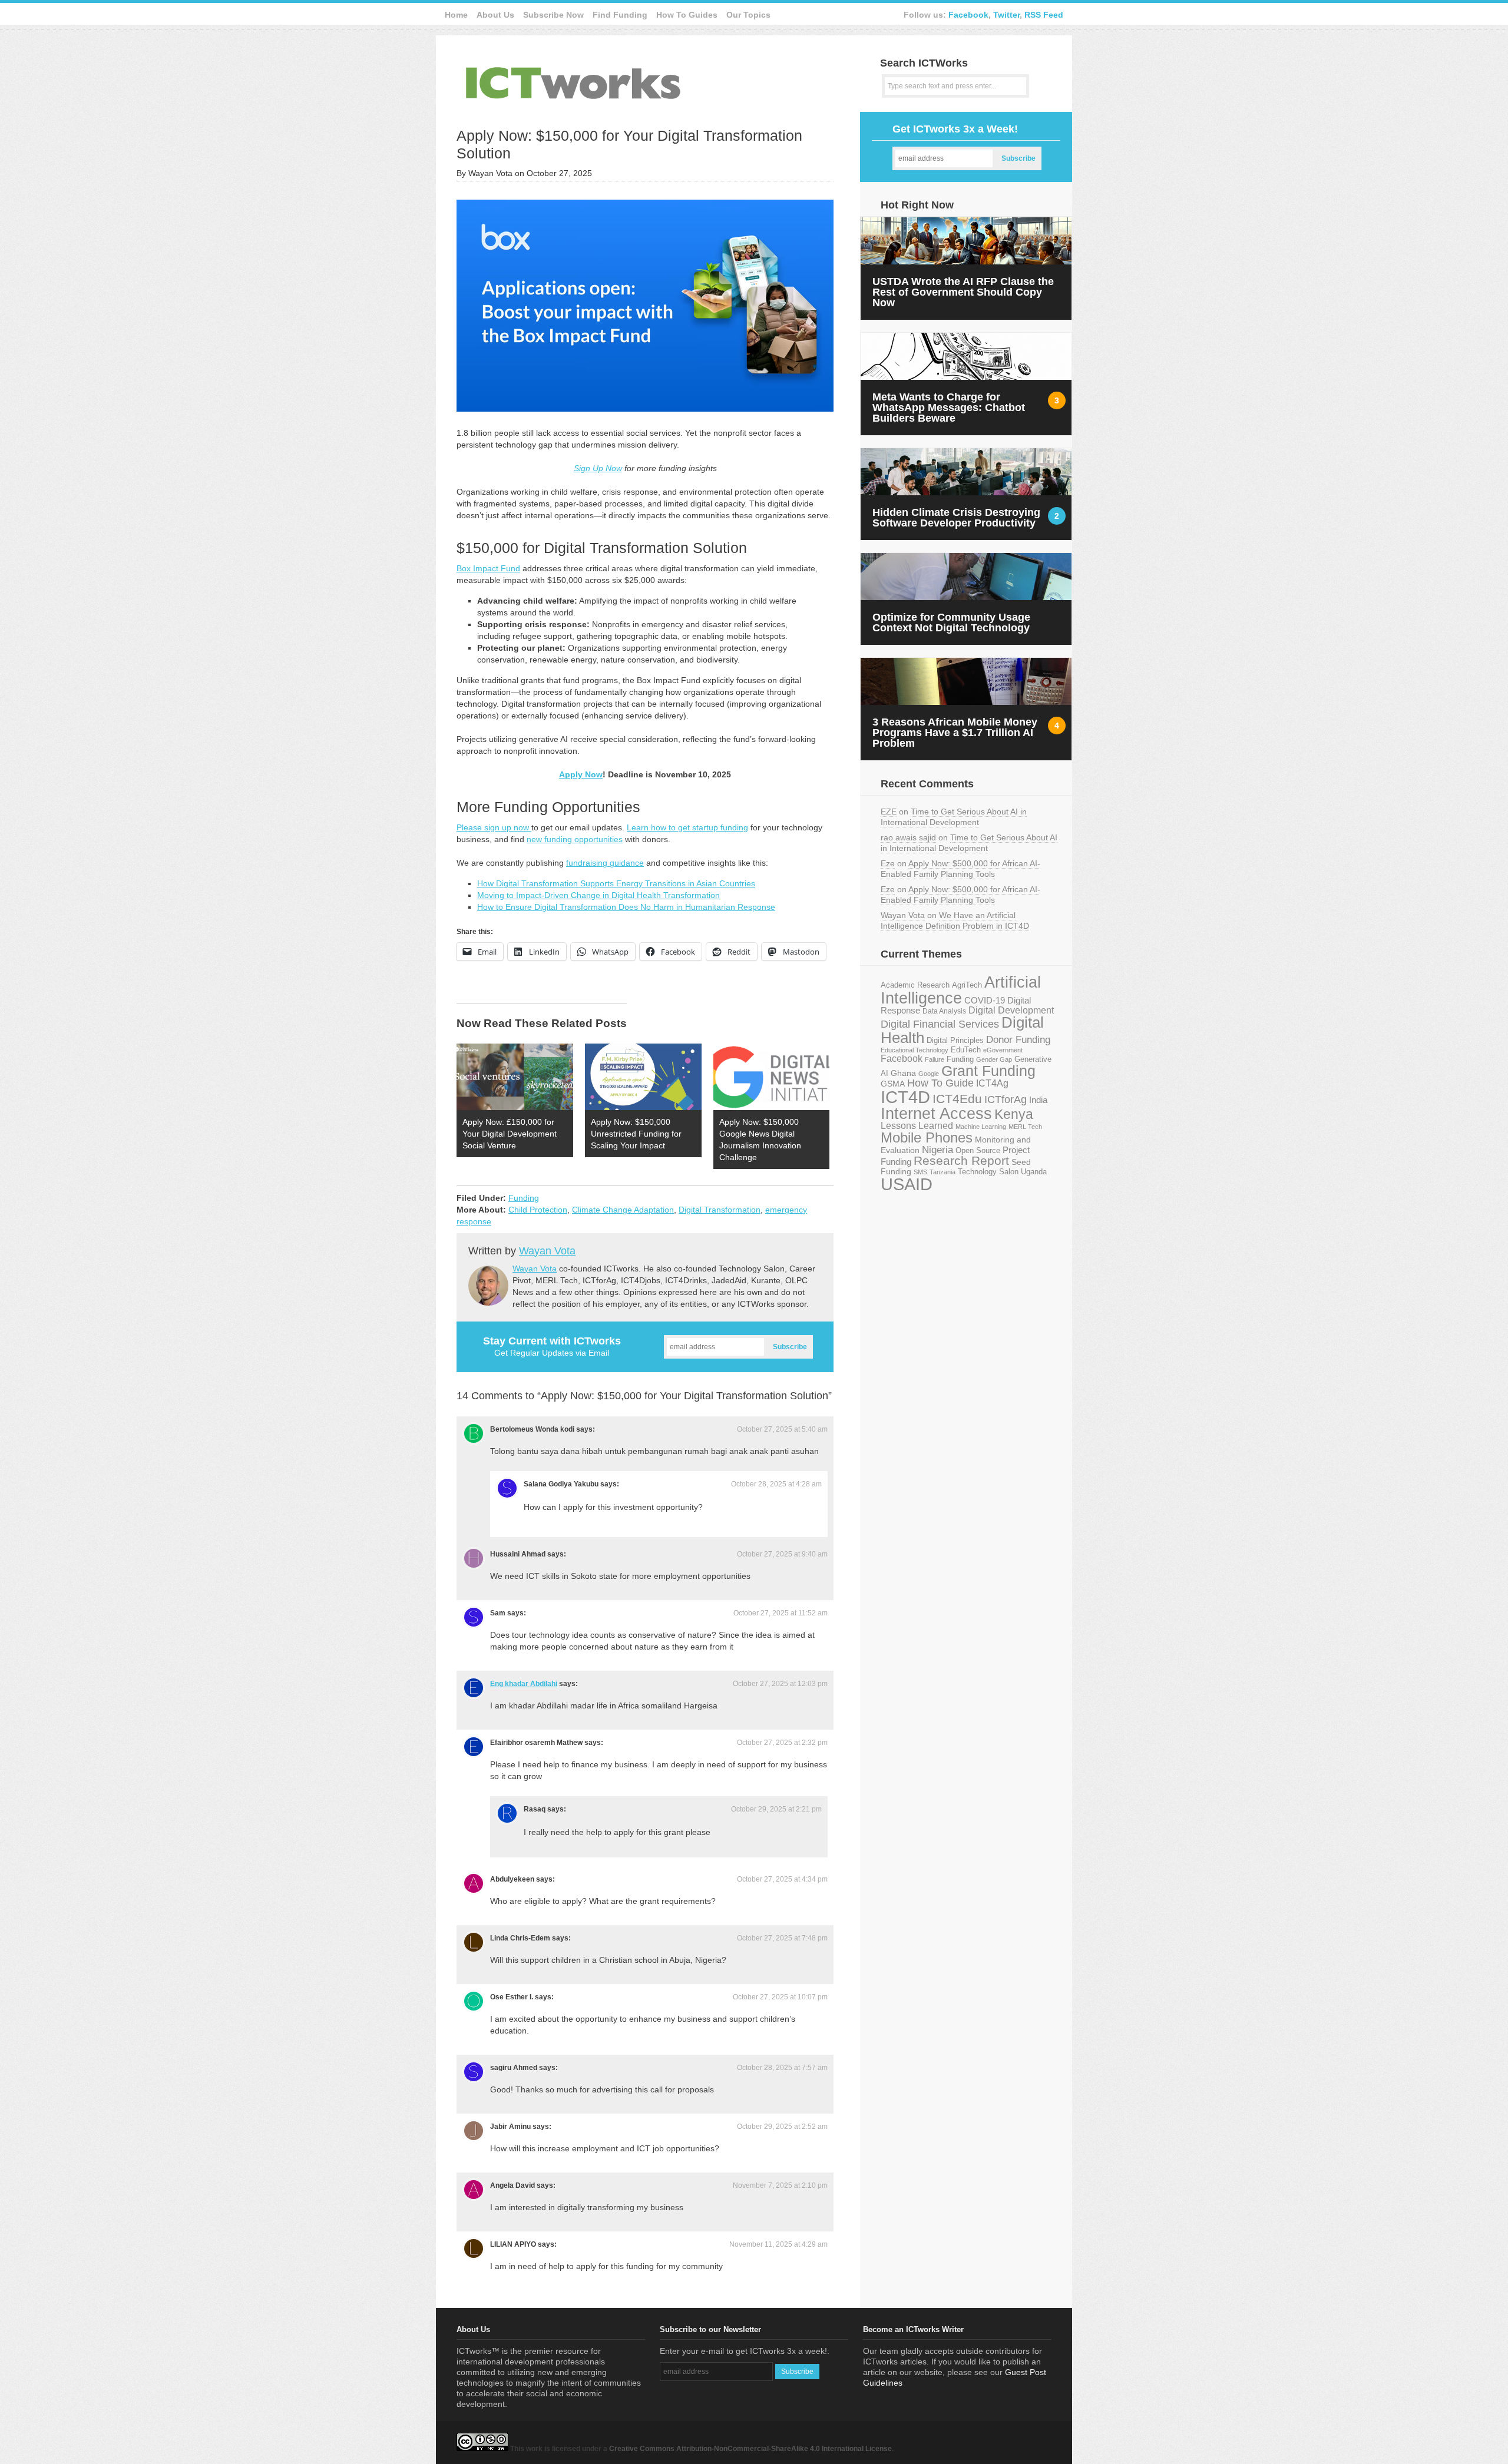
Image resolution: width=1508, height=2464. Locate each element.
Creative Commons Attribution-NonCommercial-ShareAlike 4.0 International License (750, 2449)
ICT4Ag (992, 1083)
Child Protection (538, 1210)
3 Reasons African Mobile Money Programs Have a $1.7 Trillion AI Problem (955, 733)
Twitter (1006, 15)
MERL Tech (1025, 1127)
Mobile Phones (927, 1137)
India (1038, 1100)
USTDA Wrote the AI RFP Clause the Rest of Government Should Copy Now (963, 292)
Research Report (961, 1160)
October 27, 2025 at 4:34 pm (782, 1879)
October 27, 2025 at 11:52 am (781, 1613)
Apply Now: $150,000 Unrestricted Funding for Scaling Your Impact (636, 1134)
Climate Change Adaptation (623, 1210)
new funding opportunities (575, 839)
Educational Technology (915, 1050)
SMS (920, 1172)
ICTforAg (1006, 1099)
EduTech (966, 1050)
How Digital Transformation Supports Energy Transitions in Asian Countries (616, 883)
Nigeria (937, 1150)
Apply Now (581, 774)
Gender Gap (994, 1059)
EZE (889, 812)
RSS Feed (1044, 15)
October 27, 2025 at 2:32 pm (782, 1743)
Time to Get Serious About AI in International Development (954, 817)
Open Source (978, 1150)
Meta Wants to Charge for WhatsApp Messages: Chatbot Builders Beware (949, 408)
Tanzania (943, 1172)
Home (456, 15)
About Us (495, 15)
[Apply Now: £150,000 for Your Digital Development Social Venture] (515, 1077)
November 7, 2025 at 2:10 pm (780, 2185)
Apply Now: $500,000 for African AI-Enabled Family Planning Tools (960, 869)
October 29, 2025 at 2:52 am (782, 2127)
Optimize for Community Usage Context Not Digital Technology (951, 622)
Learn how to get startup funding (687, 827)
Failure (935, 1059)
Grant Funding (988, 1071)
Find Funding (620, 15)
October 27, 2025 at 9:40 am (782, 1554)
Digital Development (1011, 1010)
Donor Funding (1018, 1040)
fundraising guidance (605, 863)
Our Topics (748, 15)
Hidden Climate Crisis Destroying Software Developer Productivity (956, 518)
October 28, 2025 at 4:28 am (776, 1484)
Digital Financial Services (940, 1024)
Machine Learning (981, 1127)
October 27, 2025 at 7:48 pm (782, 1938)
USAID (907, 1184)
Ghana (903, 1073)
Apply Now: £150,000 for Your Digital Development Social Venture (510, 1134)
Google (929, 1074)
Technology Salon (988, 1172)
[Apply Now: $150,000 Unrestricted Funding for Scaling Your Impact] (643, 1077)
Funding (524, 1198)
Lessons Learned (917, 1126)
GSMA (893, 1084)
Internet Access (936, 1114)
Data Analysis (944, 1011)
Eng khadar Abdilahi (524, 1684)
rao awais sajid (908, 837)
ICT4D (905, 1097)
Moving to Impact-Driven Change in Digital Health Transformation (598, 895)
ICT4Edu (957, 1099)
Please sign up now (494, 827)
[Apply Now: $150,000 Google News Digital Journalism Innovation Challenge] (772, 1077)
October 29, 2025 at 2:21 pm (776, 1809)
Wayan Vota (547, 1251)
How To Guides (687, 15)
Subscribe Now (553, 15)
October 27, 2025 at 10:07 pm (780, 1997)
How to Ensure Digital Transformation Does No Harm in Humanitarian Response (626, 907)
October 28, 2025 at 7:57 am (782, 2068)
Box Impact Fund (488, 568)
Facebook (968, 15)
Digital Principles (955, 1041)
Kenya (1014, 1114)
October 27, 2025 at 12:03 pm (780, 1684)
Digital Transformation (720, 1210)
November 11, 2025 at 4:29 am (778, 2244)
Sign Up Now (598, 468)
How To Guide (940, 1083)
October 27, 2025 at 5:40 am (782, 1429)
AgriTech (967, 985)
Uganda (1034, 1172)
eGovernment (1003, 1050)
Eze (888, 863)
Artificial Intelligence (961, 990)
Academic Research (915, 985)
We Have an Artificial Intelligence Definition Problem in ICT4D (955, 920)
